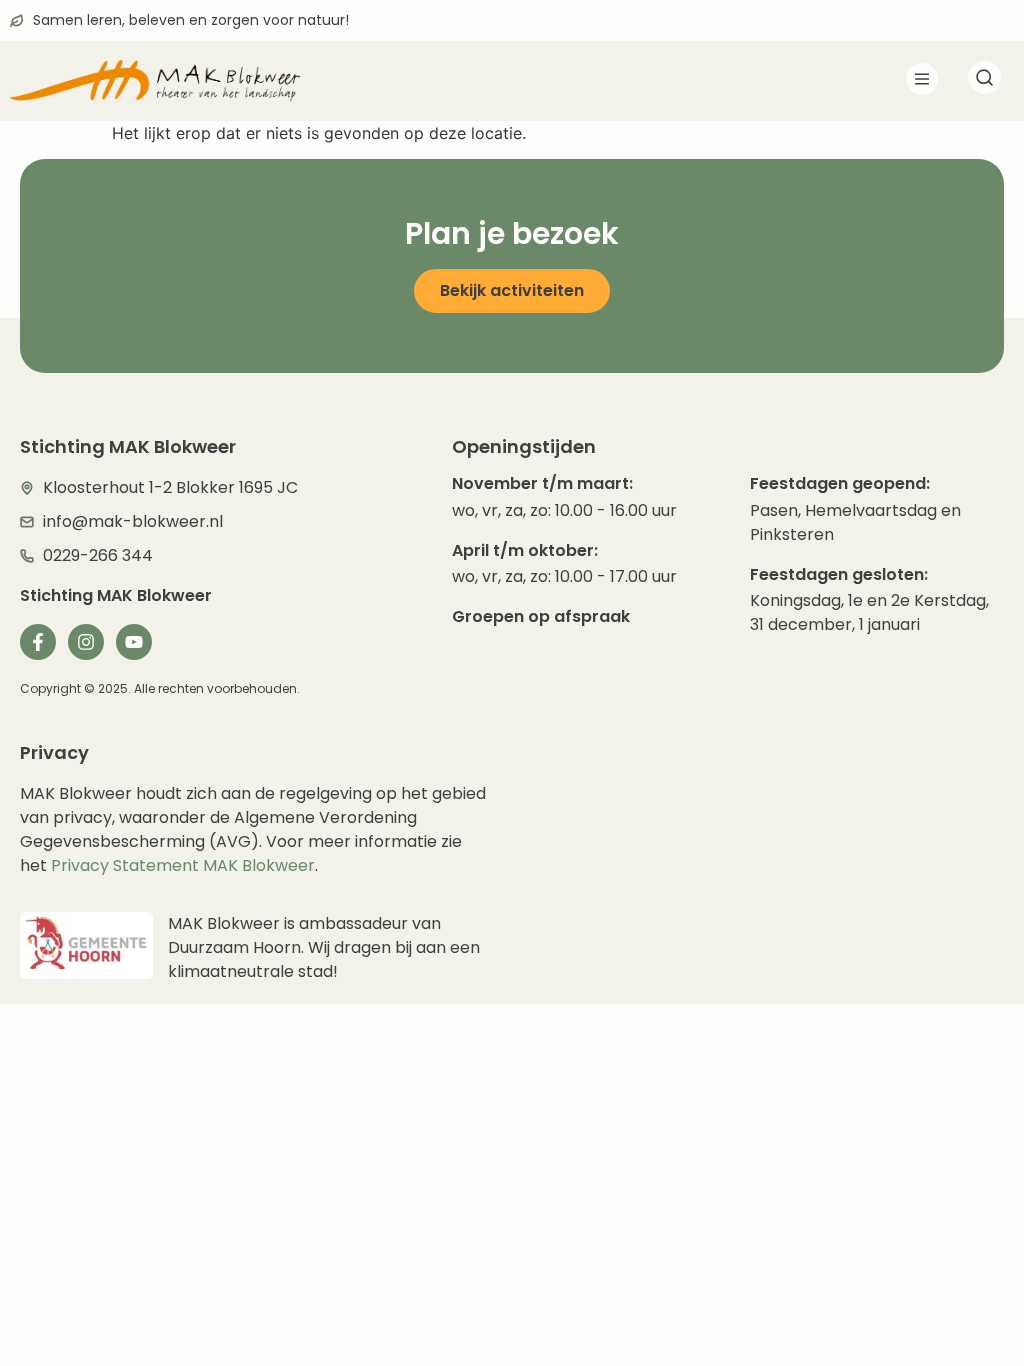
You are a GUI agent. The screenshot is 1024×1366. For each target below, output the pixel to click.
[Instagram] (86, 642)
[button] (922, 82)
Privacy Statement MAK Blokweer (183, 865)
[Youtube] (134, 642)
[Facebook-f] (38, 642)
